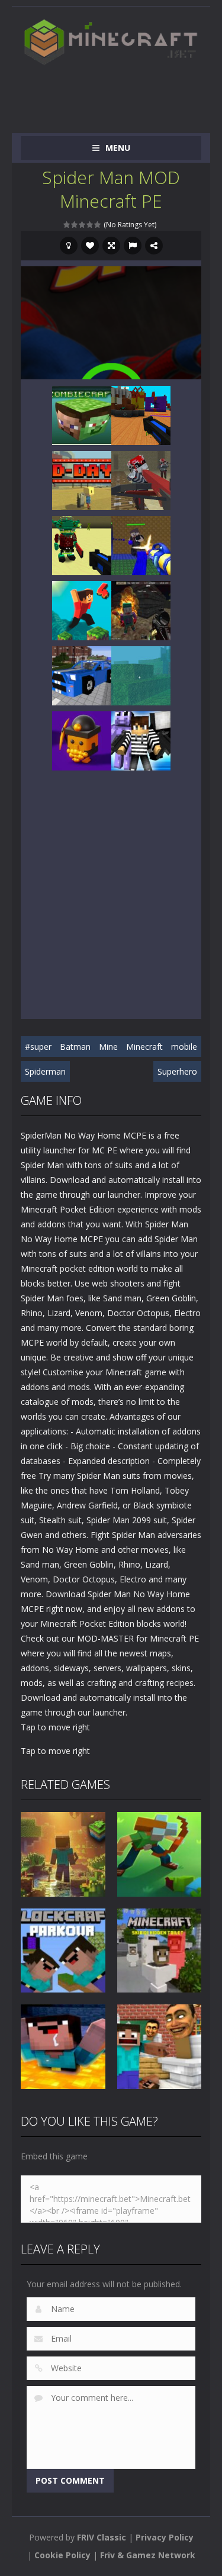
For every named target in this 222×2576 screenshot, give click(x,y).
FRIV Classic (102, 2537)
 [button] (133, 246)
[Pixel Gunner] (141, 740)
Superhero (177, 1071)
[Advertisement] (121, 94)
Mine (108, 1047)
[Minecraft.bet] (111, 42)
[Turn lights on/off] (69, 246)
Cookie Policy (62, 2555)
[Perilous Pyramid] (82, 545)
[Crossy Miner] (82, 740)
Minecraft (144, 1047)
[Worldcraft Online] (141, 675)
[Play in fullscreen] (111, 246)
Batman (75, 1047)
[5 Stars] (98, 225)
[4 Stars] (90, 225)
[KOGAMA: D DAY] (82, 480)
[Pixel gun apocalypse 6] (141, 610)
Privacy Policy (165, 2537)
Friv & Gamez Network (148, 2555)
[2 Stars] (75, 225)
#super (38, 1047)
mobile (184, 1047)
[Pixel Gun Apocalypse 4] (141, 480)
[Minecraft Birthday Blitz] (141, 415)
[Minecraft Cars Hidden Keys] (82, 675)
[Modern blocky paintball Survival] (141, 545)
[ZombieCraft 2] (82, 415)
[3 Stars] (83, 225)
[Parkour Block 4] (82, 610)
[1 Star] (67, 225)
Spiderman (45, 1071)
